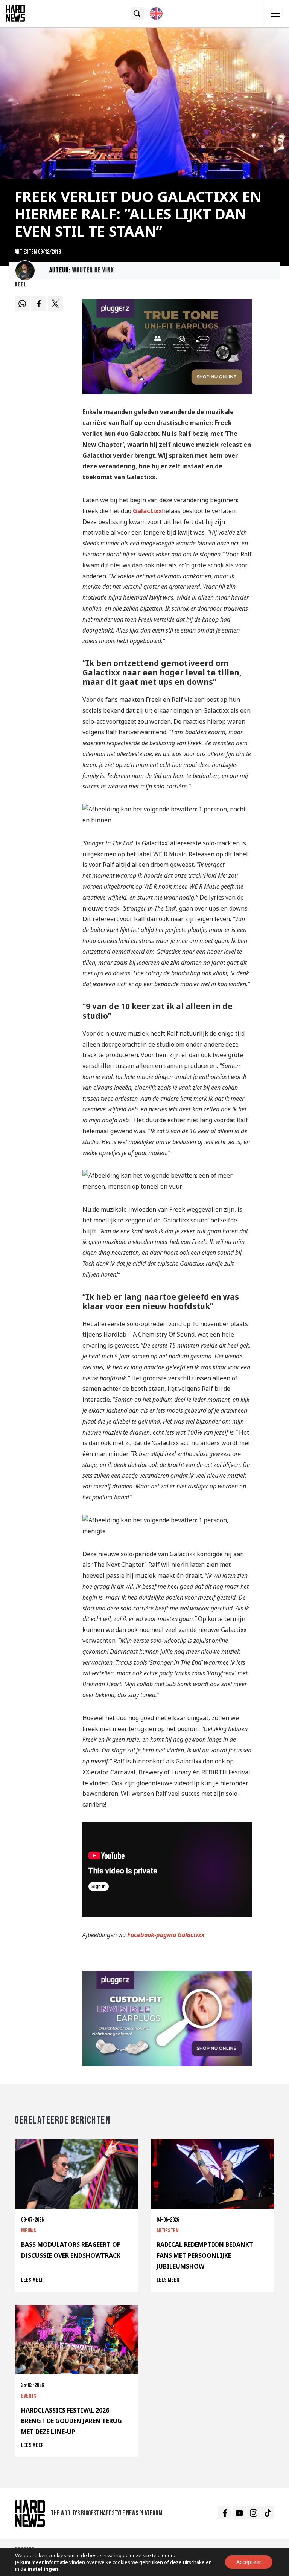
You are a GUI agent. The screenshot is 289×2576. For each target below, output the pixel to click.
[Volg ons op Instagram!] (253, 2513)
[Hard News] (15, 13)
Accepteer (249, 2562)
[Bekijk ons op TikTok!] (268, 2513)
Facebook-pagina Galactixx (166, 1935)
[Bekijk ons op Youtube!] (239, 2513)
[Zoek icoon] (137, 14)
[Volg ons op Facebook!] (225, 2513)
